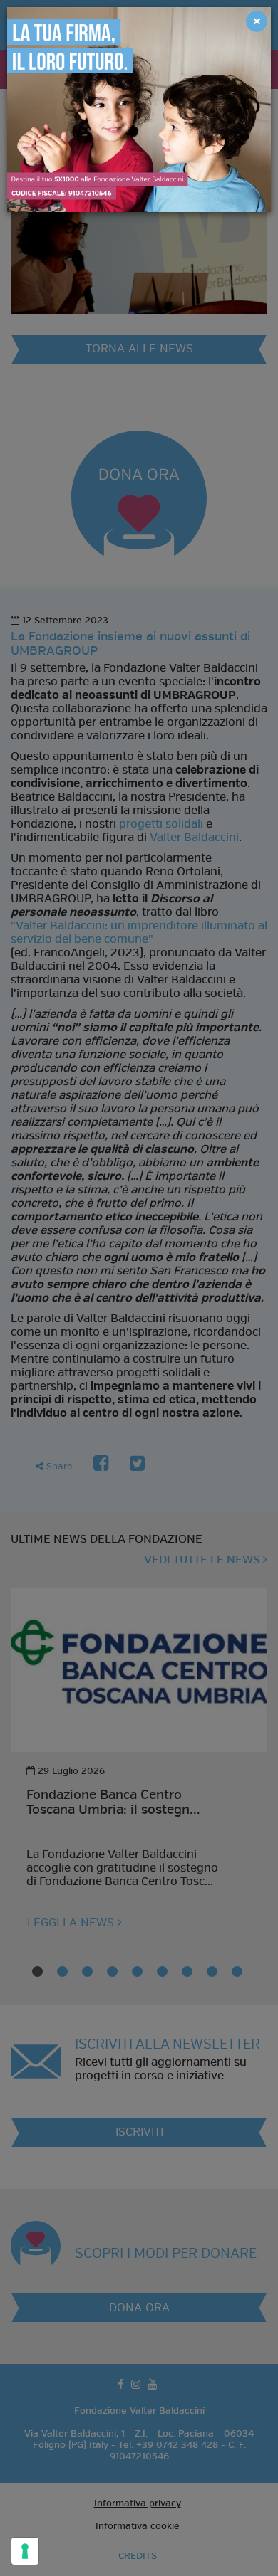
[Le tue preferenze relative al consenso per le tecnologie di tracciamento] (25, 2551)
